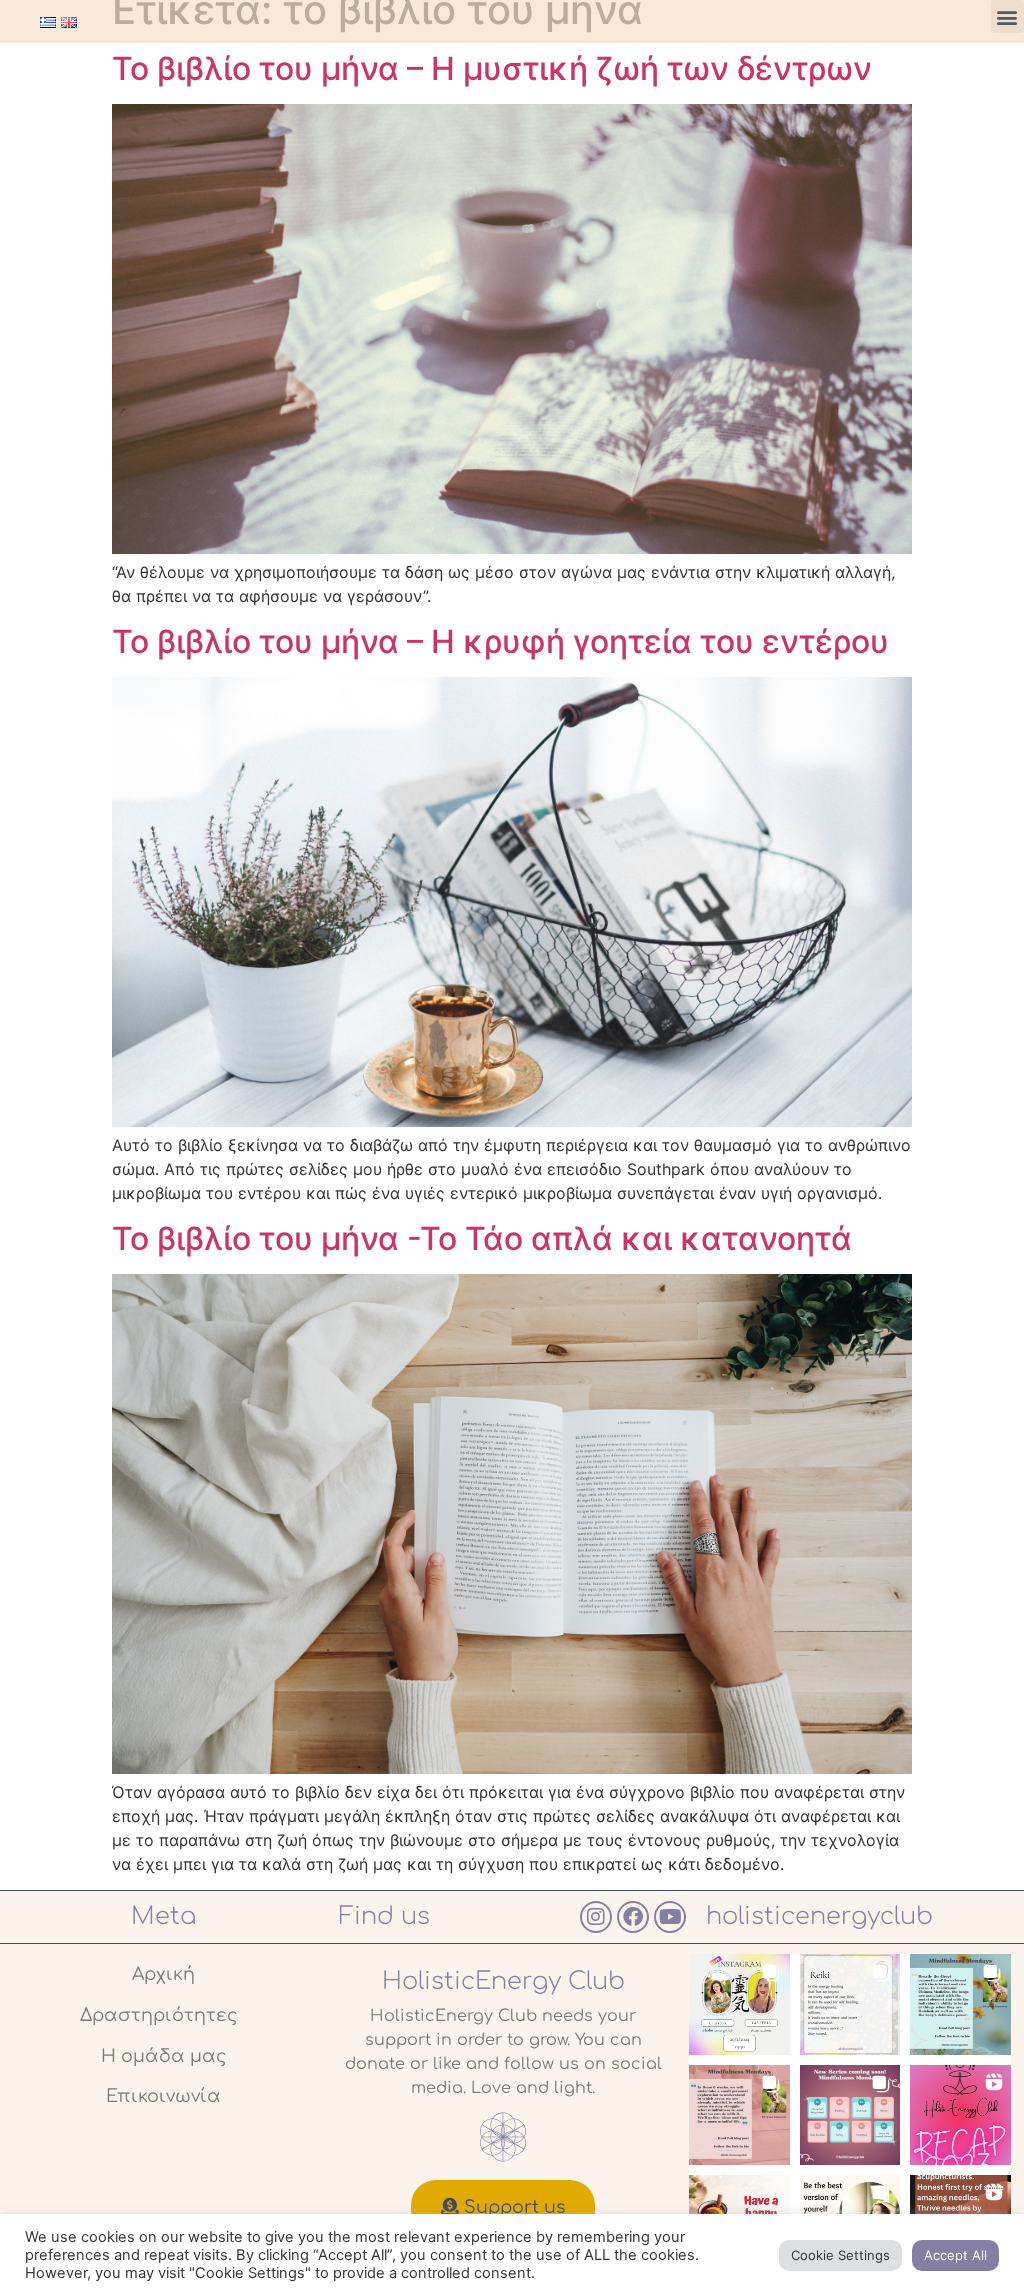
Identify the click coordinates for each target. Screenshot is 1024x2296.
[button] (1007, 16)
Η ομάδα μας (164, 2056)
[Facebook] (633, 1917)
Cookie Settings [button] (840, 2255)
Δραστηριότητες (159, 2015)
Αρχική (163, 1974)
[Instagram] (596, 1917)
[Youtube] (670, 1917)
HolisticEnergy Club (503, 1981)
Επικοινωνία (163, 2096)
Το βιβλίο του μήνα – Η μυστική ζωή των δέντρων (492, 68)
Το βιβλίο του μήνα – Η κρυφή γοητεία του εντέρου (500, 641)
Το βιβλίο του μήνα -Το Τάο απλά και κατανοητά (482, 1238)
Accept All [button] (955, 2255)
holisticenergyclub (819, 1916)
